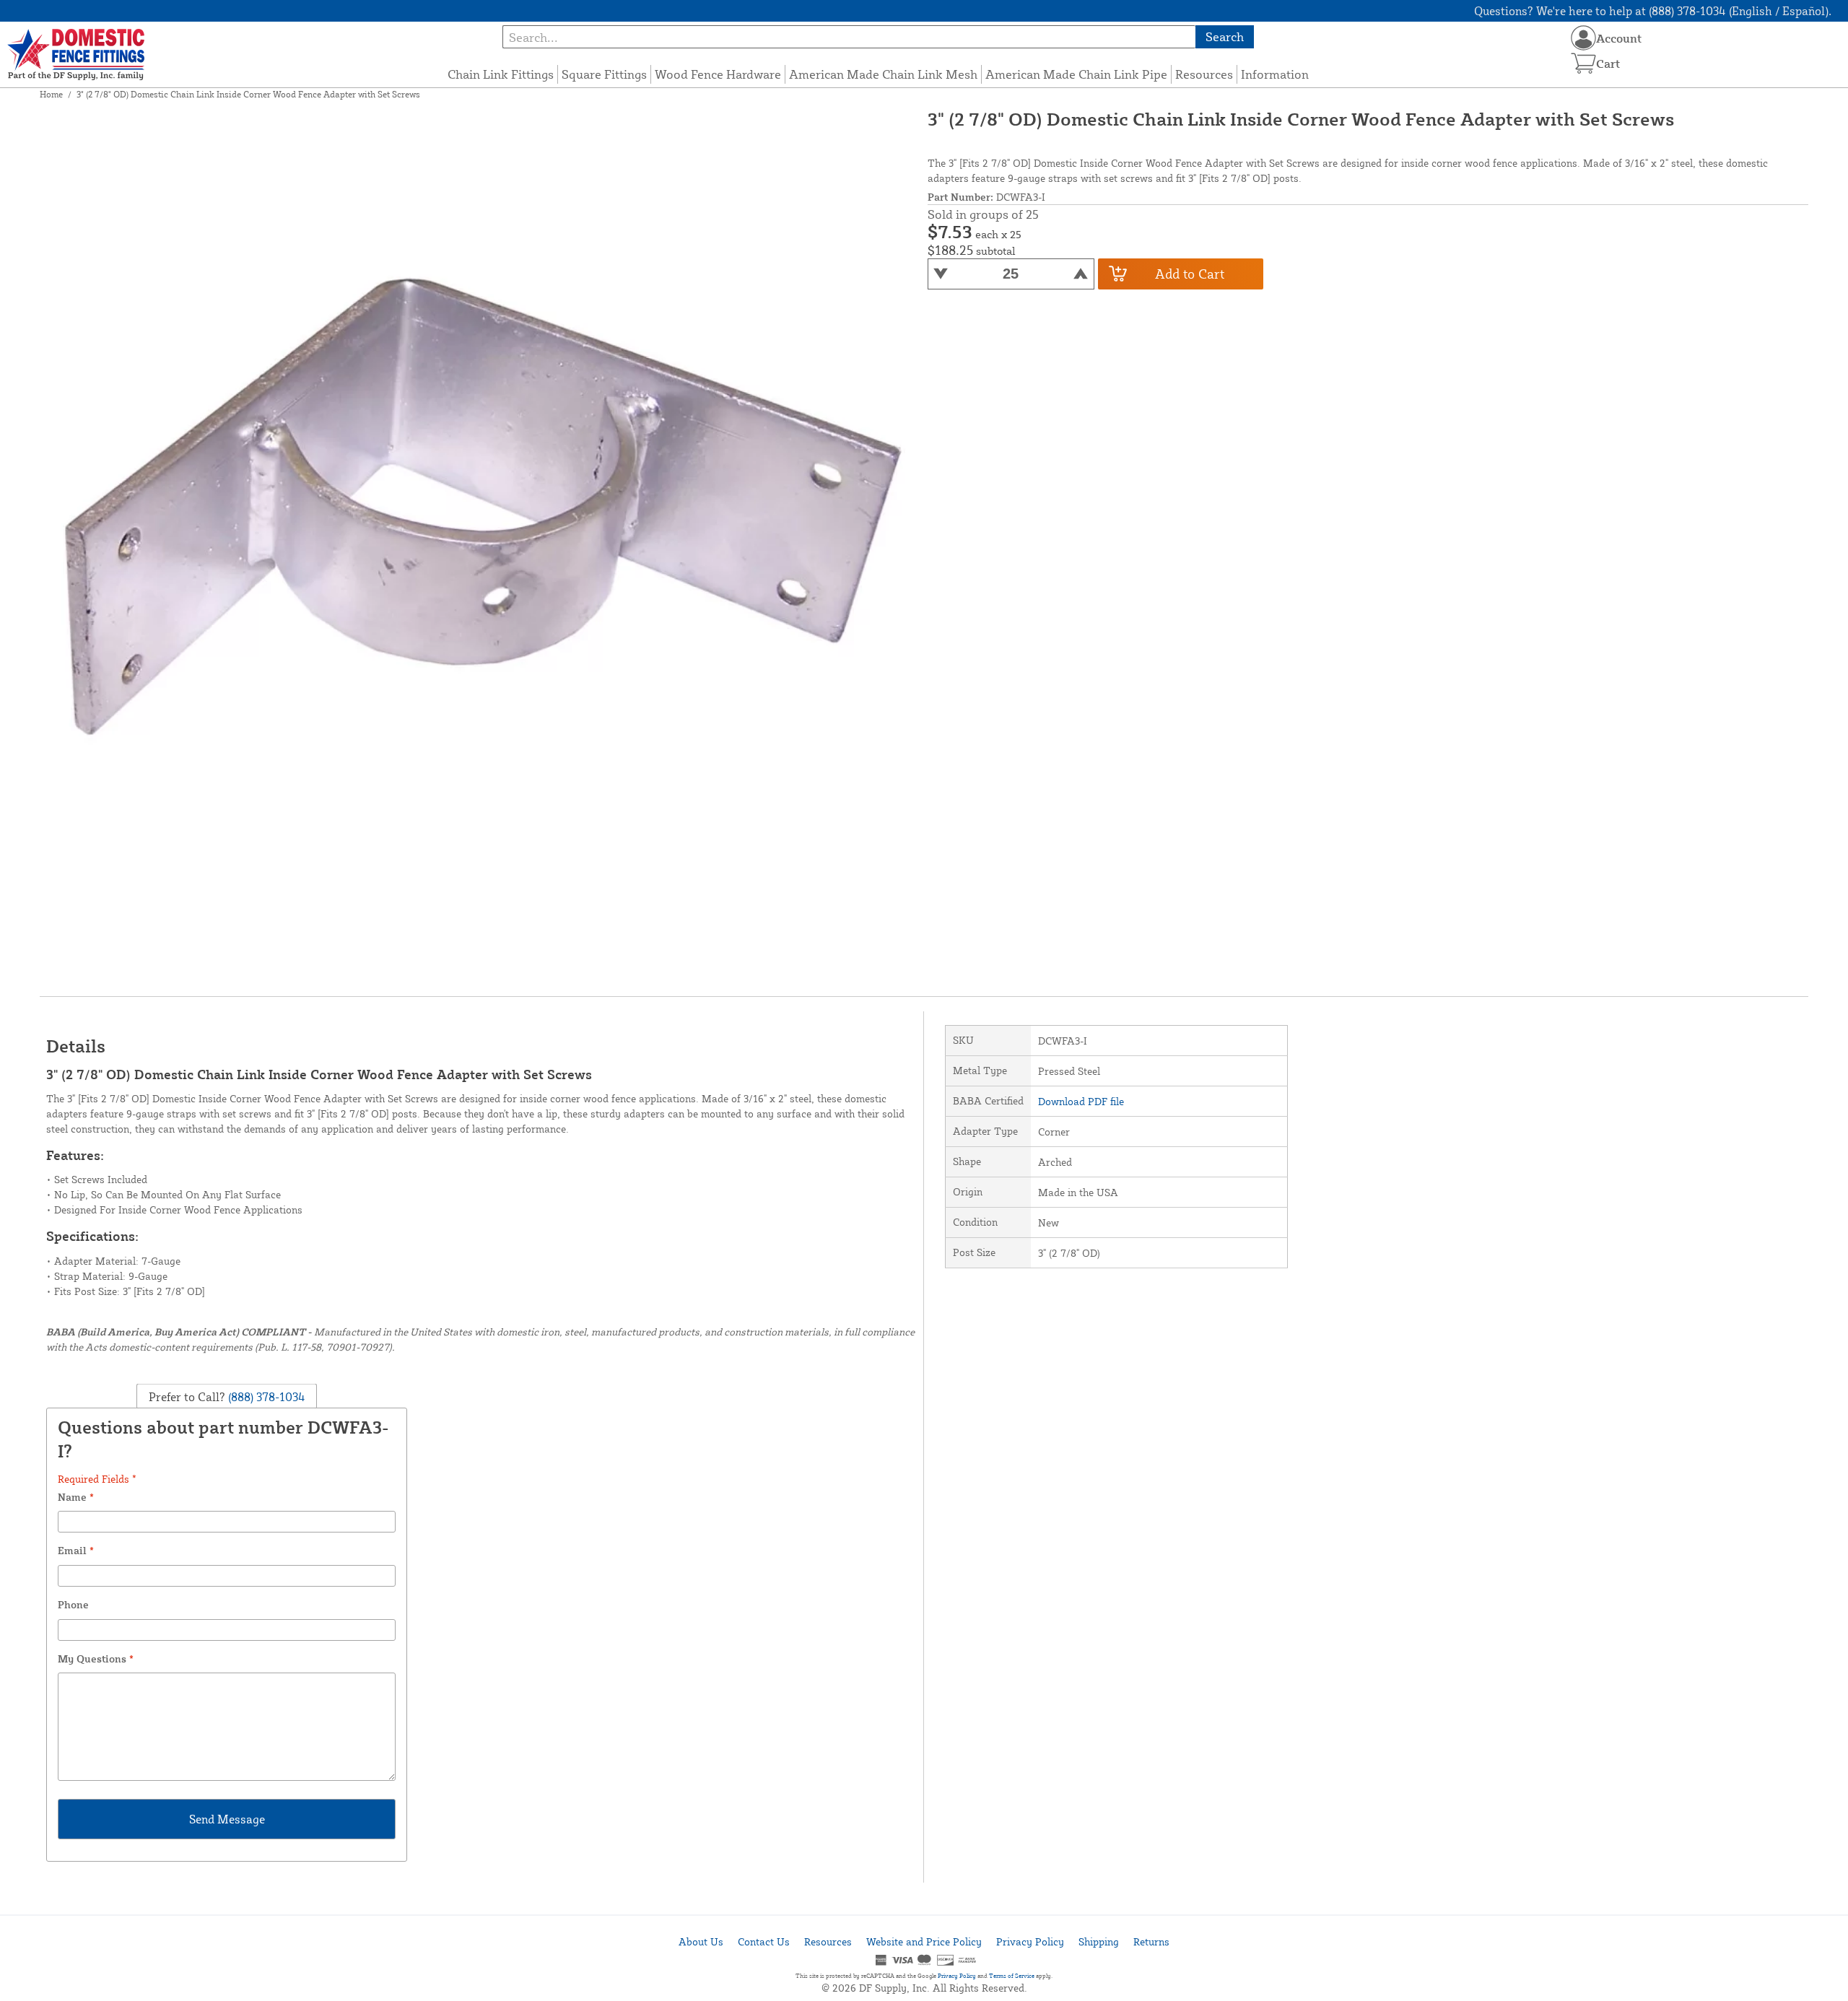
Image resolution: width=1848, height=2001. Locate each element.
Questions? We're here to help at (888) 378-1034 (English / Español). (1653, 11)
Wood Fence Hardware (718, 74)
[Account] (1583, 38)
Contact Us (764, 1941)
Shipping (1099, 1941)
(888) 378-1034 (265, 1396)
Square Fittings (604, 74)
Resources (1204, 74)
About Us (701, 1941)
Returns (1151, 1941)
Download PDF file (1081, 1101)
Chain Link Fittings (501, 74)
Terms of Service (1012, 1976)
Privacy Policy (1030, 1941)
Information (1275, 74)
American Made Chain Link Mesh (883, 74)
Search (1225, 36)
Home (51, 94)
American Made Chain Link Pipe (1076, 74)
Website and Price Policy (924, 1941)
